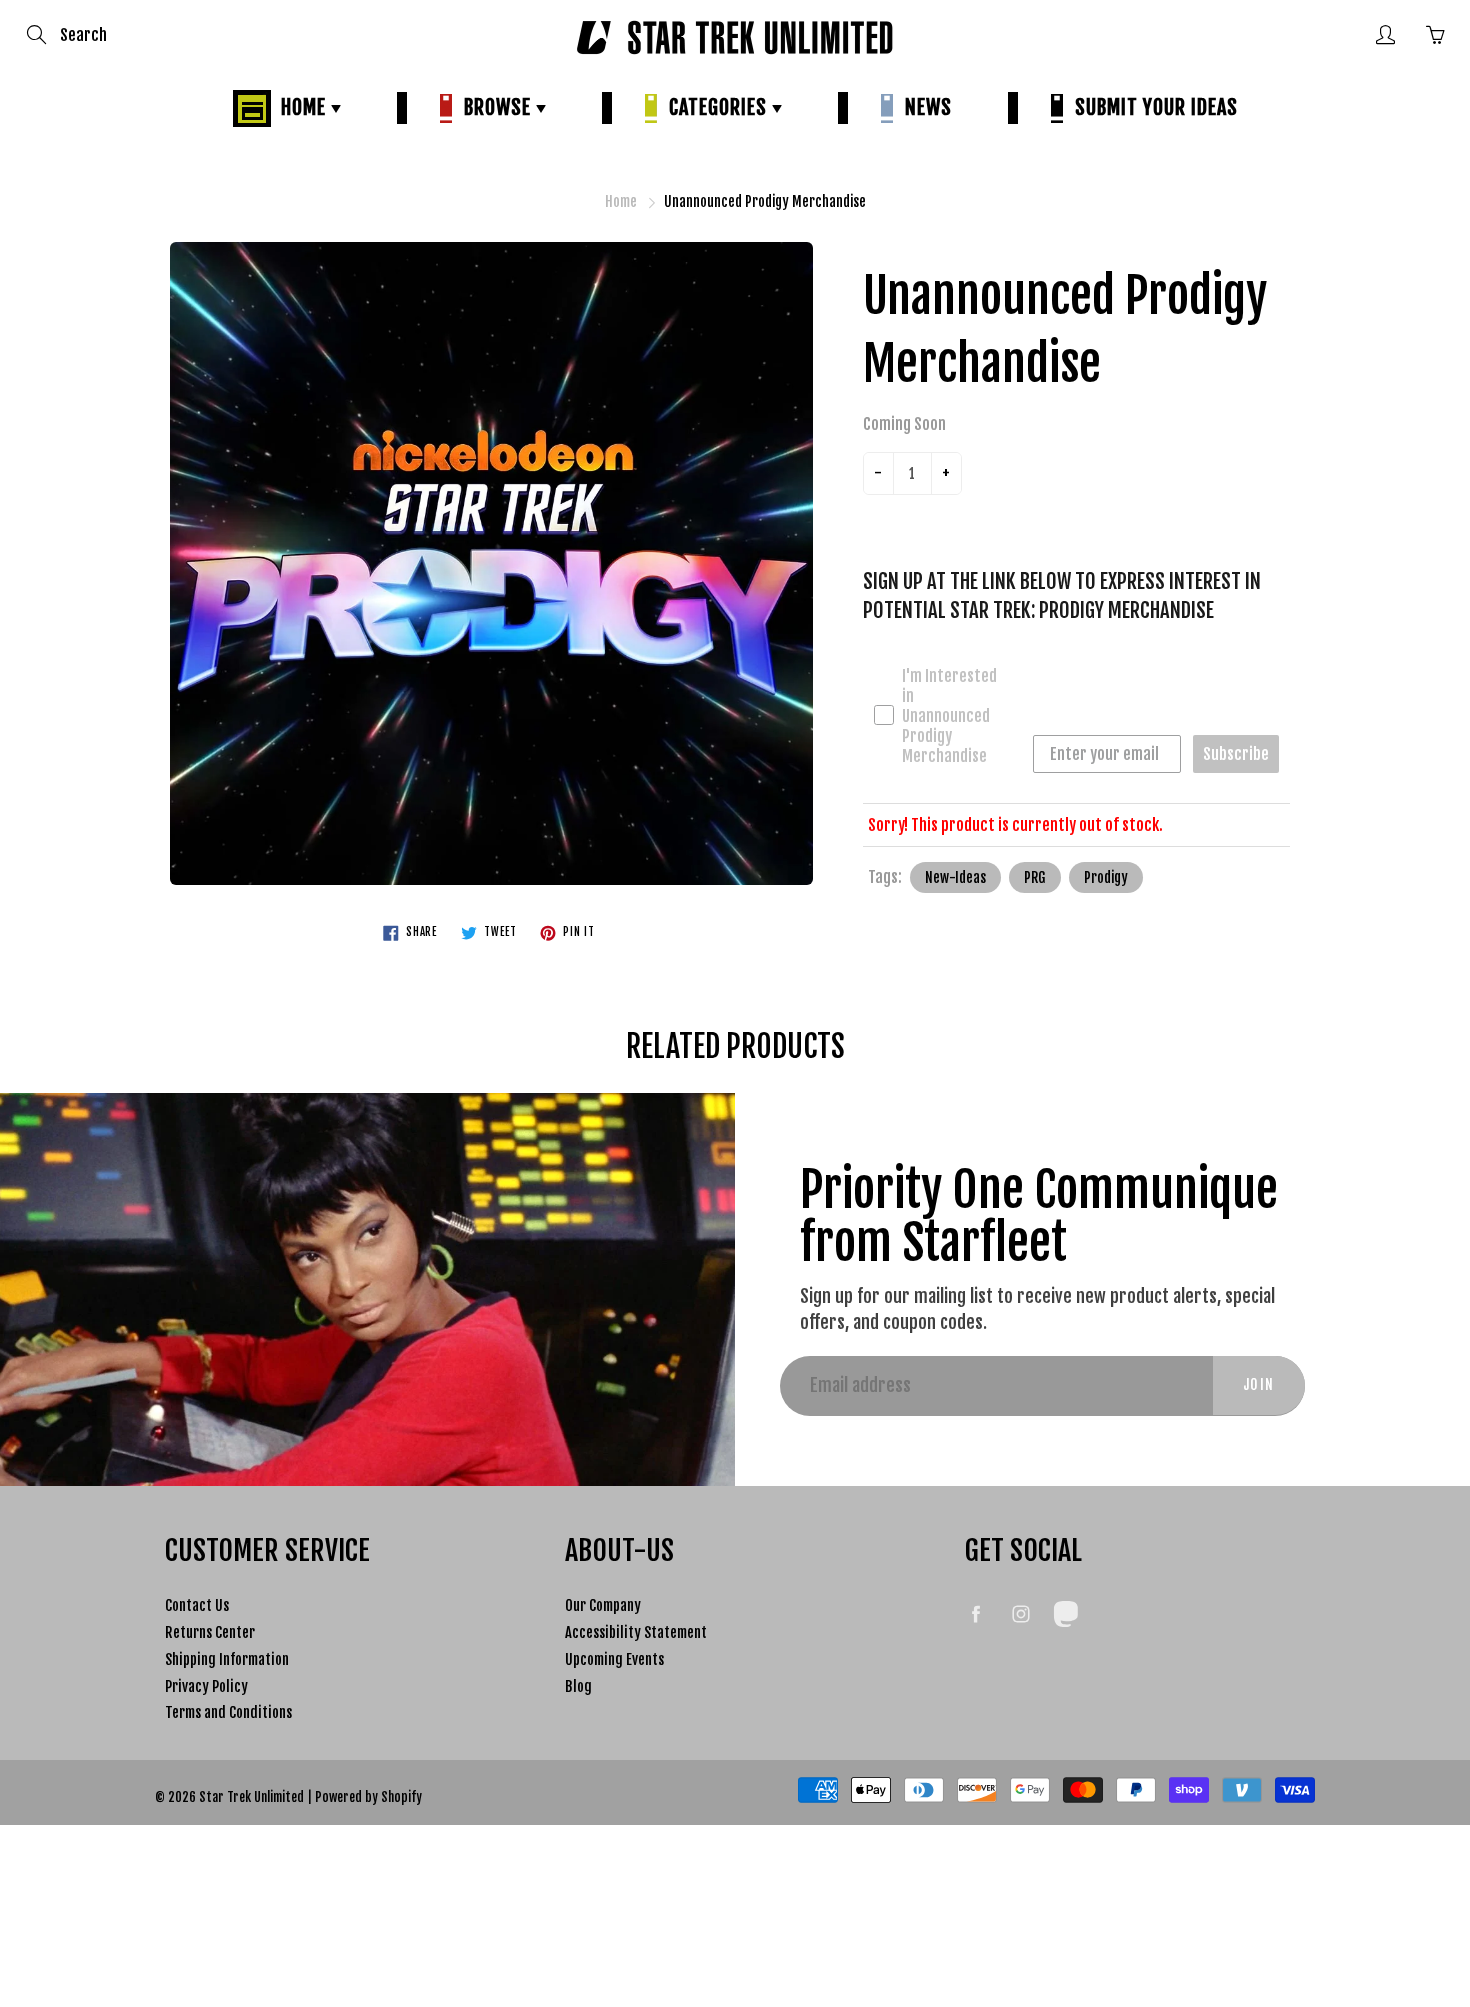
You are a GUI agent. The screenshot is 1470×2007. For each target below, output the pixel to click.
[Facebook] (975, 1613)
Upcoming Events (614, 1659)
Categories (715, 107)
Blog (578, 1686)
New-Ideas (955, 877)
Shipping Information (227, 1659)
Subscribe (1236, 754)
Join (1259, 1384)
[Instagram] (1020, 1613)
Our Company (603, 1605)
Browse (495, 107)
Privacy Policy (206, 1686)
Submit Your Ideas (1151, 107)
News (923, 107)
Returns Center (210, 1632)
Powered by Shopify (368, 1797)
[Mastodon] (1065, 1613)
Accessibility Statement (636, 1632)
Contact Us (197, 1605)
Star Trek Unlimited (251, 1797)
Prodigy (1106, 877)
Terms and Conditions (228, 1712)
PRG (1035, 877)
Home (301, 107)
